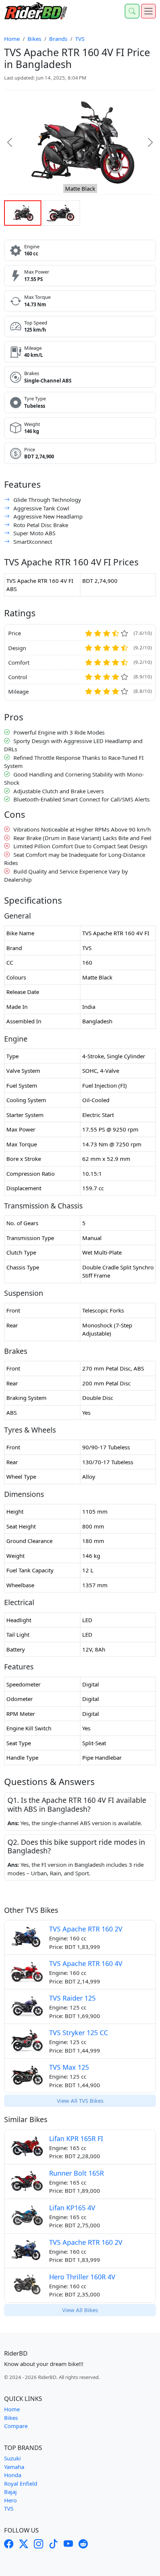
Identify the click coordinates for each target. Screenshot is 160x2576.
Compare (16, 2426)
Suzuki (12, 2458)
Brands (58, 39)
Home (12, 39)
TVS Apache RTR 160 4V (86, 1963)
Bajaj (10, 2492)
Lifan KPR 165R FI (76, 2138)
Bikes (34, 39)
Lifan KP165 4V (72, 2208)
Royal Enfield (21, 2483)
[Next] (145, 142)
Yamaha (14, 2467)
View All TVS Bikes (80, 2101)
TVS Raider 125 (72, 1998)
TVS (80, 39)
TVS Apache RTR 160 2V (86, 1929)
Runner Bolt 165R (76, 2173)
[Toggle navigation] (148, 11)
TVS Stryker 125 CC (79, 2033)
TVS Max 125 (69, 2067)
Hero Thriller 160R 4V (82, 2277)
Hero (10, 2500)
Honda (13, 2475)
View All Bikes (80, 2310)
